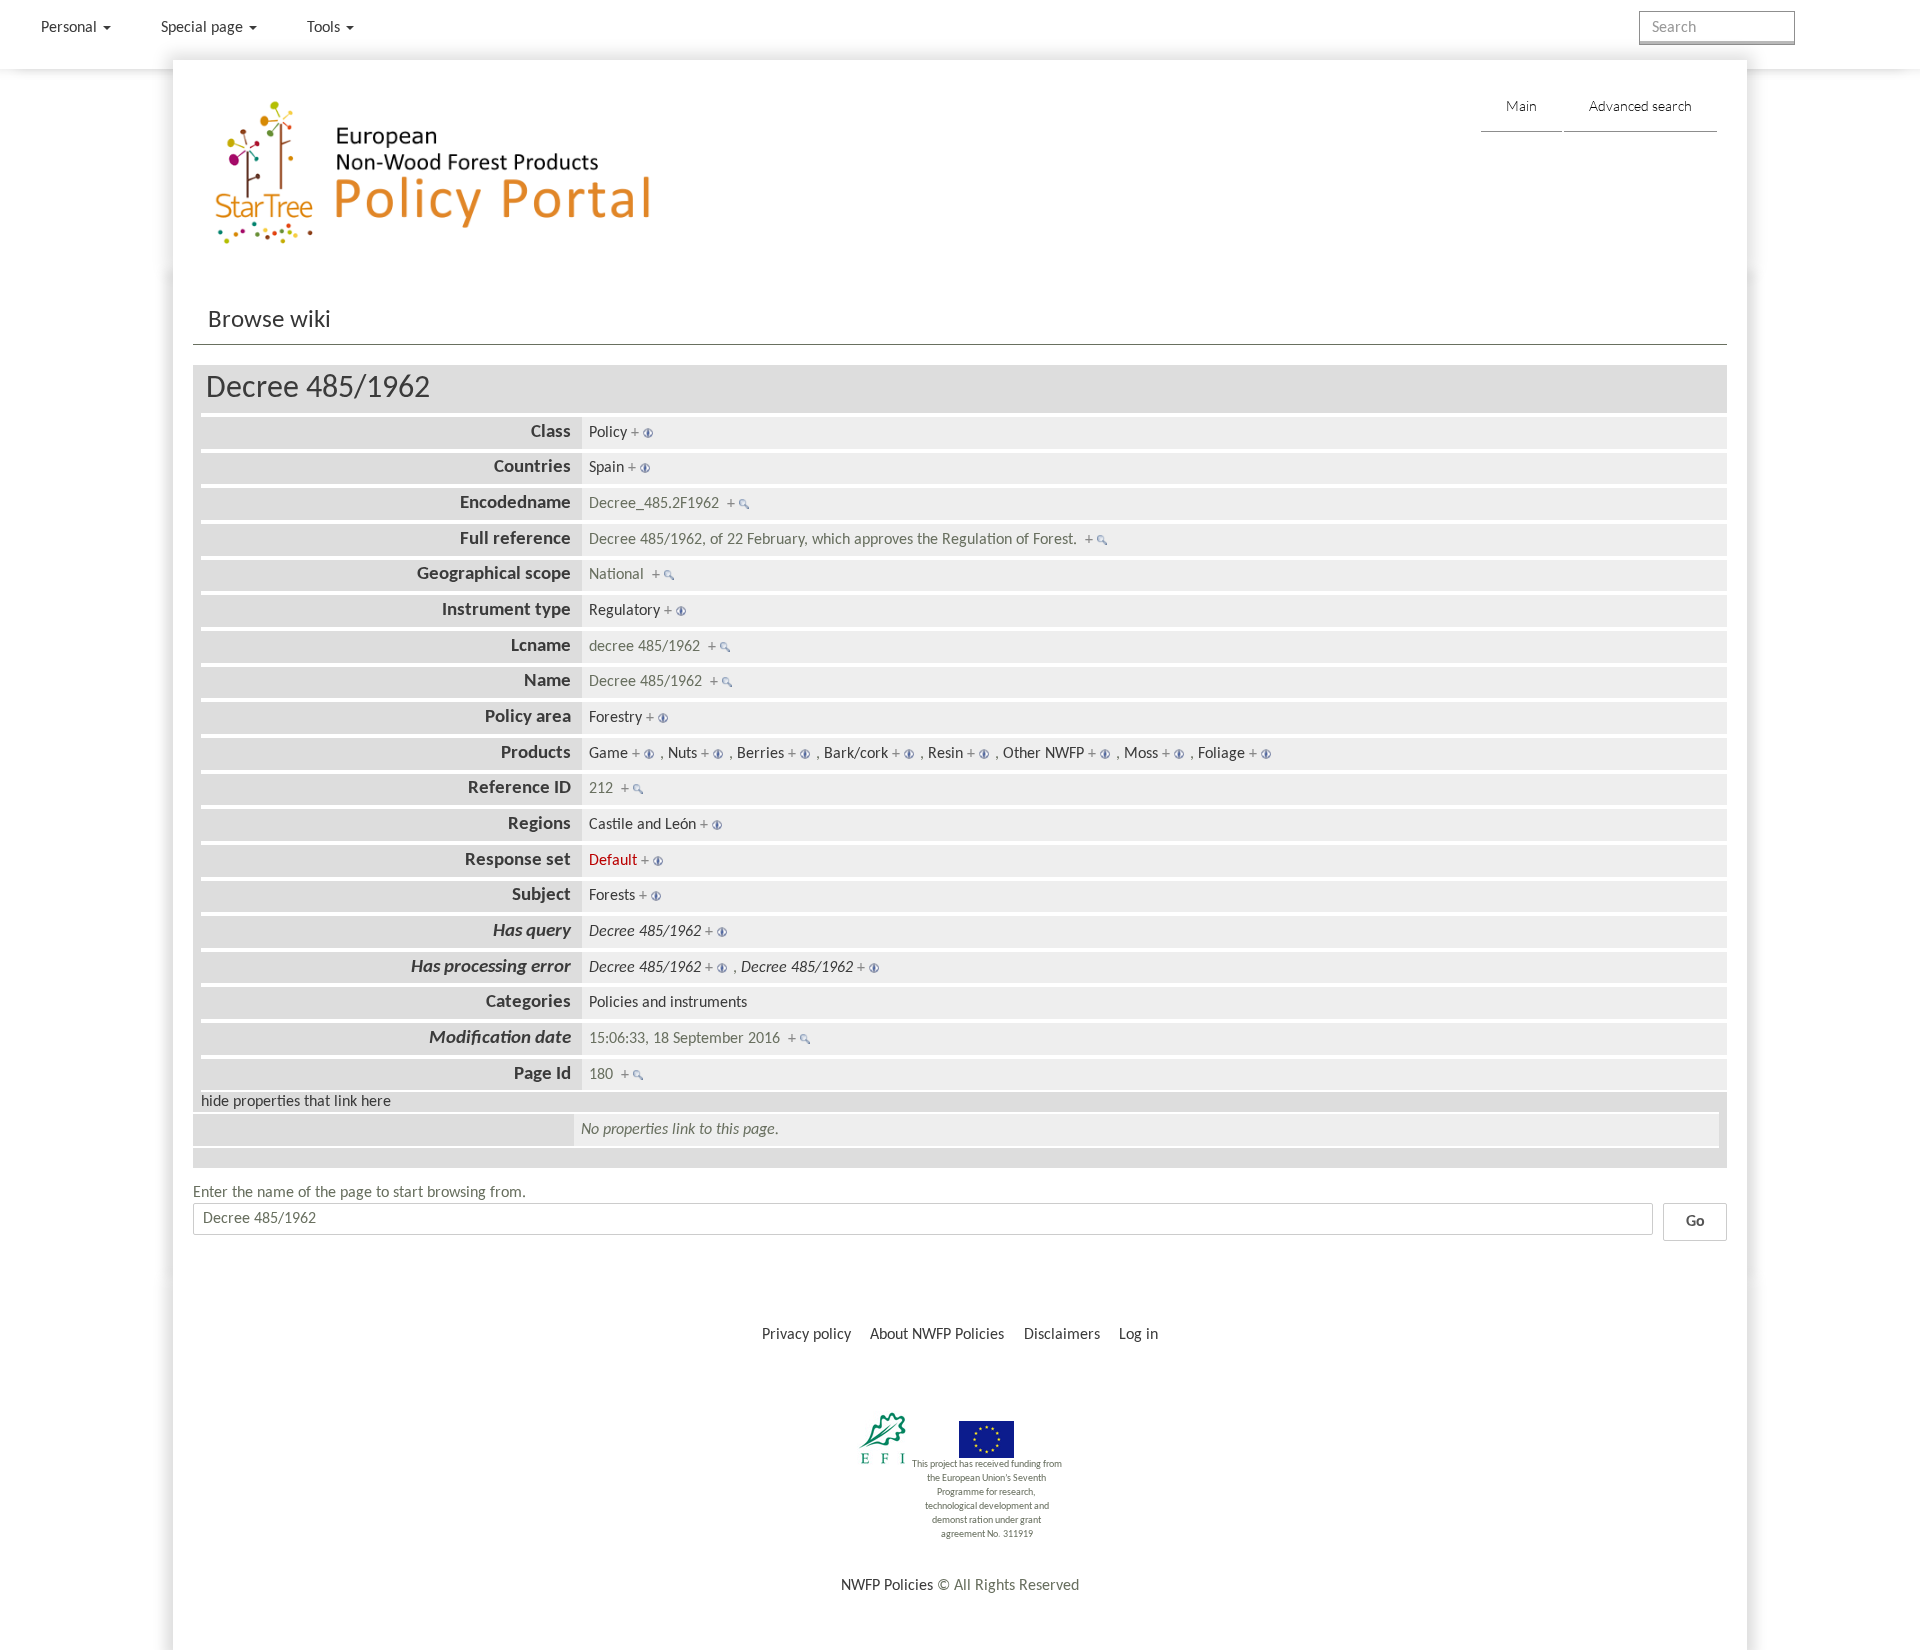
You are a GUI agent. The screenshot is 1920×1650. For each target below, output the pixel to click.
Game (608, 754)
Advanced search (1640, 105)
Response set (518, 860)
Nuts (682, 754)
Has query (532, 931)
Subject (541, 895)
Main (1521, 105)
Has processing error (491, 967)
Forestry (615, 718)
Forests (612, 896)
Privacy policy (806, 1335)
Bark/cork (856, 754)
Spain (606, 468)
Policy (608, 433)
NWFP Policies (887, 1586)
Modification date (500, 1038)
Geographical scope (494, 574)
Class (551, 432)
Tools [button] (325, 28)
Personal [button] (71, 28)
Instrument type (506, 610)
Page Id (542, 1074)
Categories (528, 1002)
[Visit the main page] (461, 173)
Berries (760, 754)
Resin (945, 754)
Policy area (528, 717)
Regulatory (624, 611)
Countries (532, 467)
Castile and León (642, 825)
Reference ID (519, 788)
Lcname (541, 646)
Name (547, 681)
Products (536, 753)
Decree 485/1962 (318, 389)
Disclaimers (1062, 1335)
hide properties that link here (296, 1102)
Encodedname (515, 503)
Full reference (515, 539)
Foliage (1221, 754)
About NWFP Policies (937, 1335)
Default (613, 861)
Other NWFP (1043, 754)
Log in (1138, 1335)
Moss (1141, 754)
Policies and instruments (668, 1003)
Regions (539, 824)
